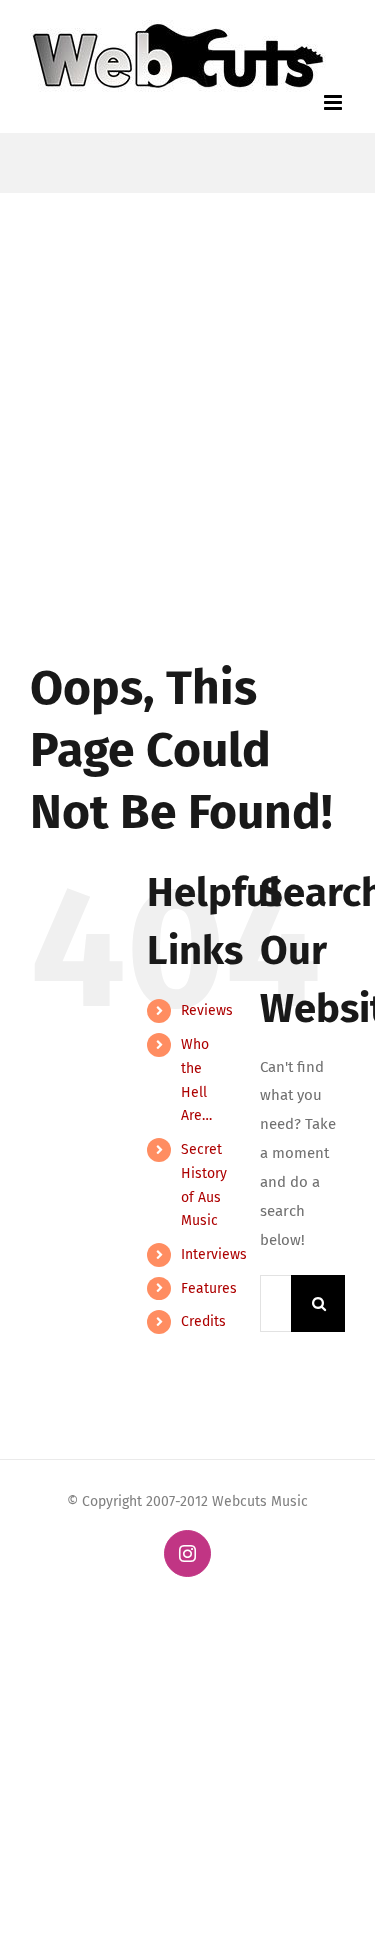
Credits (203, 1321)
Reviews (207, 1010)
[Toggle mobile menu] (334, 102)
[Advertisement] (187, 390)
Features (209, 1288)
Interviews (214, 1254)
